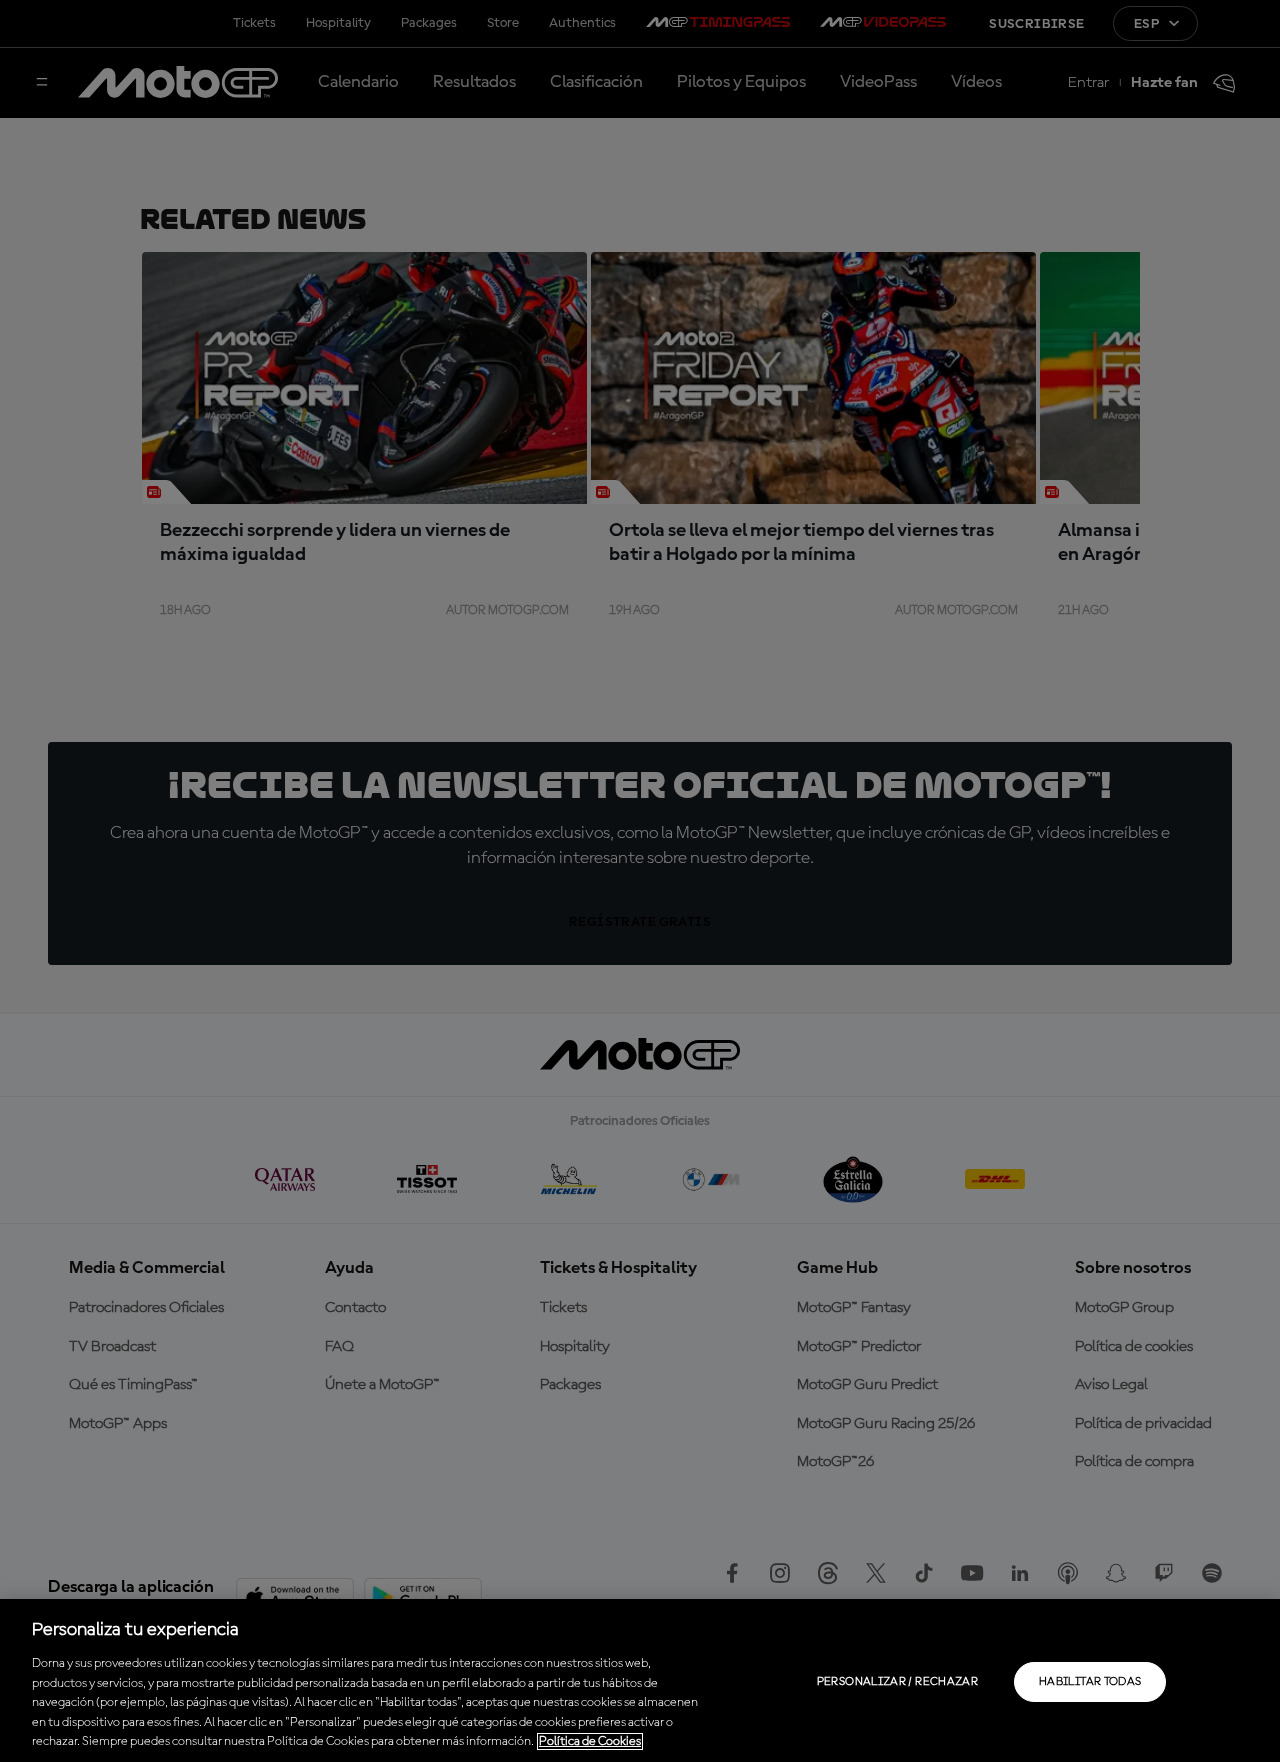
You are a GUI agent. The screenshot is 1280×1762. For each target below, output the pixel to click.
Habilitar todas (1090, 1682)
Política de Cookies (590, 1741)
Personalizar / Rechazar (897, 1682)
